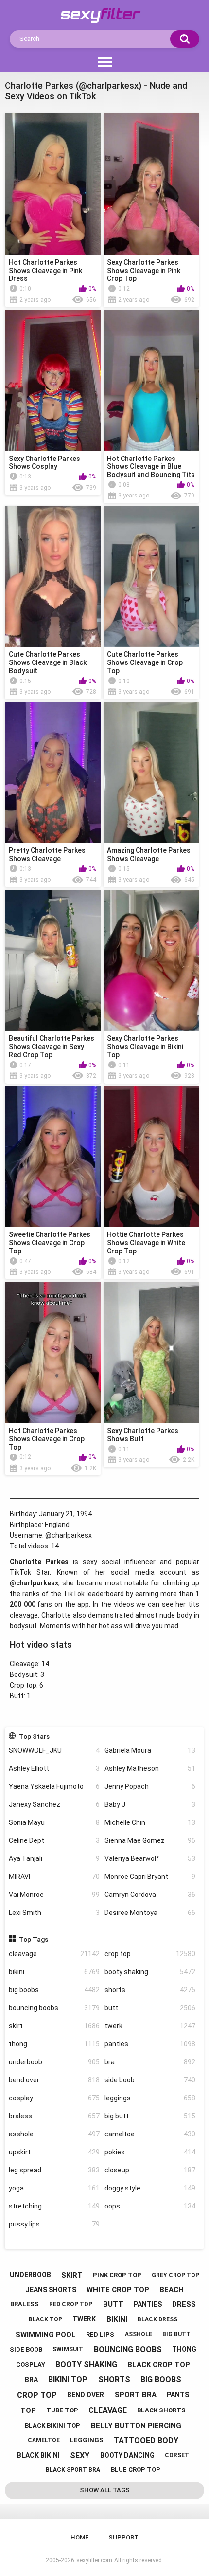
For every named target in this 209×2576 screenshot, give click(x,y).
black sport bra (73, 2470)
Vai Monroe (54, 1895)
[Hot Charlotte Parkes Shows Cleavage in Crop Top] (53, 1352)
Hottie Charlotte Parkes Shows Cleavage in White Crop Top (146, 1243)
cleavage (54, 1954)
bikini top (68, 2380)
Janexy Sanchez (54, 1804)
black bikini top (52, 2425)
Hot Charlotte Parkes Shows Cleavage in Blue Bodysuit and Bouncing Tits (151, 467)
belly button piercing (136, 2426)
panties (150, 2044)
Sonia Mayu (54, 1822)
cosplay (54, 2098)
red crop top (71, 2304)
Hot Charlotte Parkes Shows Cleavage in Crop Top (47, 1439)
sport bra (136, 2395)
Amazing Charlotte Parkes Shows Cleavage (149, 855)
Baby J (150, 1804)
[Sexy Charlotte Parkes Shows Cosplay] (53, 380)
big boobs (54, 1990)
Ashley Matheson (150, 1768)
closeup (150, 2170)
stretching (54, 2206)
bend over (54, 2080)
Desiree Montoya (150, 1913)
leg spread (54, 2170)
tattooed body (146, 2440)
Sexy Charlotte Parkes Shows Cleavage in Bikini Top (145, 1047)
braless (54, 2116)
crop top (150, 1954)
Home (79, 2537)
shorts (150, 1990)
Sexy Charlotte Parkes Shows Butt (143, 1435)
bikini (54, 1972)
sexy (80, 2456)
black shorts (161, 2410)
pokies (150, 2152)
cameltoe (150, 2134)
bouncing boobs (54, 2008)
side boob (150, 2080)
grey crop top (175, 2275)
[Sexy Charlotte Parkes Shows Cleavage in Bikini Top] (152, 960)
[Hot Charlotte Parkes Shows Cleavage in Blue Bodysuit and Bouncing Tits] (152, 380)
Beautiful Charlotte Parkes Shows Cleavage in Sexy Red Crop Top (52, 1047)
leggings (150, 2098)
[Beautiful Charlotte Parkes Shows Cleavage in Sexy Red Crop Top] (53, 960)
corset (177, 2455)
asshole (54, 2134)
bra (150, 2062)
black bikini (38, 2455)
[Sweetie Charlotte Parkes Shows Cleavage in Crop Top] (53, 1157)
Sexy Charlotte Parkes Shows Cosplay (44, 463)
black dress (157, 2319)
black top (45, 2319)
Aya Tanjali (54, 1858)
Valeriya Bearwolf (150, 1858)
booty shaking (150, 1972)
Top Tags (34, 1939)
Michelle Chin (150, 1822)
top (28, 2410)
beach (172, 2290)
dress (184, 2304)
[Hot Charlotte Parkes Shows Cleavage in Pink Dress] (53, 184)
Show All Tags (105, 2490)
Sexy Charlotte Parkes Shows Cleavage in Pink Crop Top (144, 271)
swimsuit (68, 2349)
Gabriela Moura (150, 1750)
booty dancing (127, 2455)
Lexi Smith (54, 1913)
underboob (54, 2062)
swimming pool (46, 2335)
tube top (62, 2410)
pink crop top (117, 2275)
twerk (150, 2026)
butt (150, 2008)
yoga (54, 2188)
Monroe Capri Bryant (150, 1877)
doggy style (150, 2188)
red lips (100, 2334)
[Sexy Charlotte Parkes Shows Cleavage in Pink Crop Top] (152, 184)
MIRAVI (54, 1877)
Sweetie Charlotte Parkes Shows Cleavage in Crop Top (50, 1243)
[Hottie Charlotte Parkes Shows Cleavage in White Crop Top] (152, 1157)
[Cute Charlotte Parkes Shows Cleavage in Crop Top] (152, 576)
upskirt (54, 2152)
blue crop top (136, 2470)
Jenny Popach (150, 1786)
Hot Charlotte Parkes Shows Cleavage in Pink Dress (45, 271)
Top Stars (34, 1736)
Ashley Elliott (54, 1768)
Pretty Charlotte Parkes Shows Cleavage (47, 855)
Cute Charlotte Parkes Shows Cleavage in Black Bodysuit (48, 662)
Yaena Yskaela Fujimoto (54, 1786)
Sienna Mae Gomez (150, 1840)
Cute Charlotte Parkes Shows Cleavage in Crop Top (145, 662)
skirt (54, 2026)
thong (54, 2044)
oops (150, 2206)
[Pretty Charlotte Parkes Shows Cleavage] (53, 773)
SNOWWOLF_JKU (54, 1750)
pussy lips (54, 2224)
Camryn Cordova (150, 1895)
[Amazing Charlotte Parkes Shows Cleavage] (152, 773)
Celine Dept (54, 1840)
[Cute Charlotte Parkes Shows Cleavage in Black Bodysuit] (53, 576)
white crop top (118, 2290)
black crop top (159, 2365)
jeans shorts (51, 2290)
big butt (150, 2116)
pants (178, 2395)
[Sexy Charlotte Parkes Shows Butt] (152, 1352)
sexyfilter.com (94, 2560)
